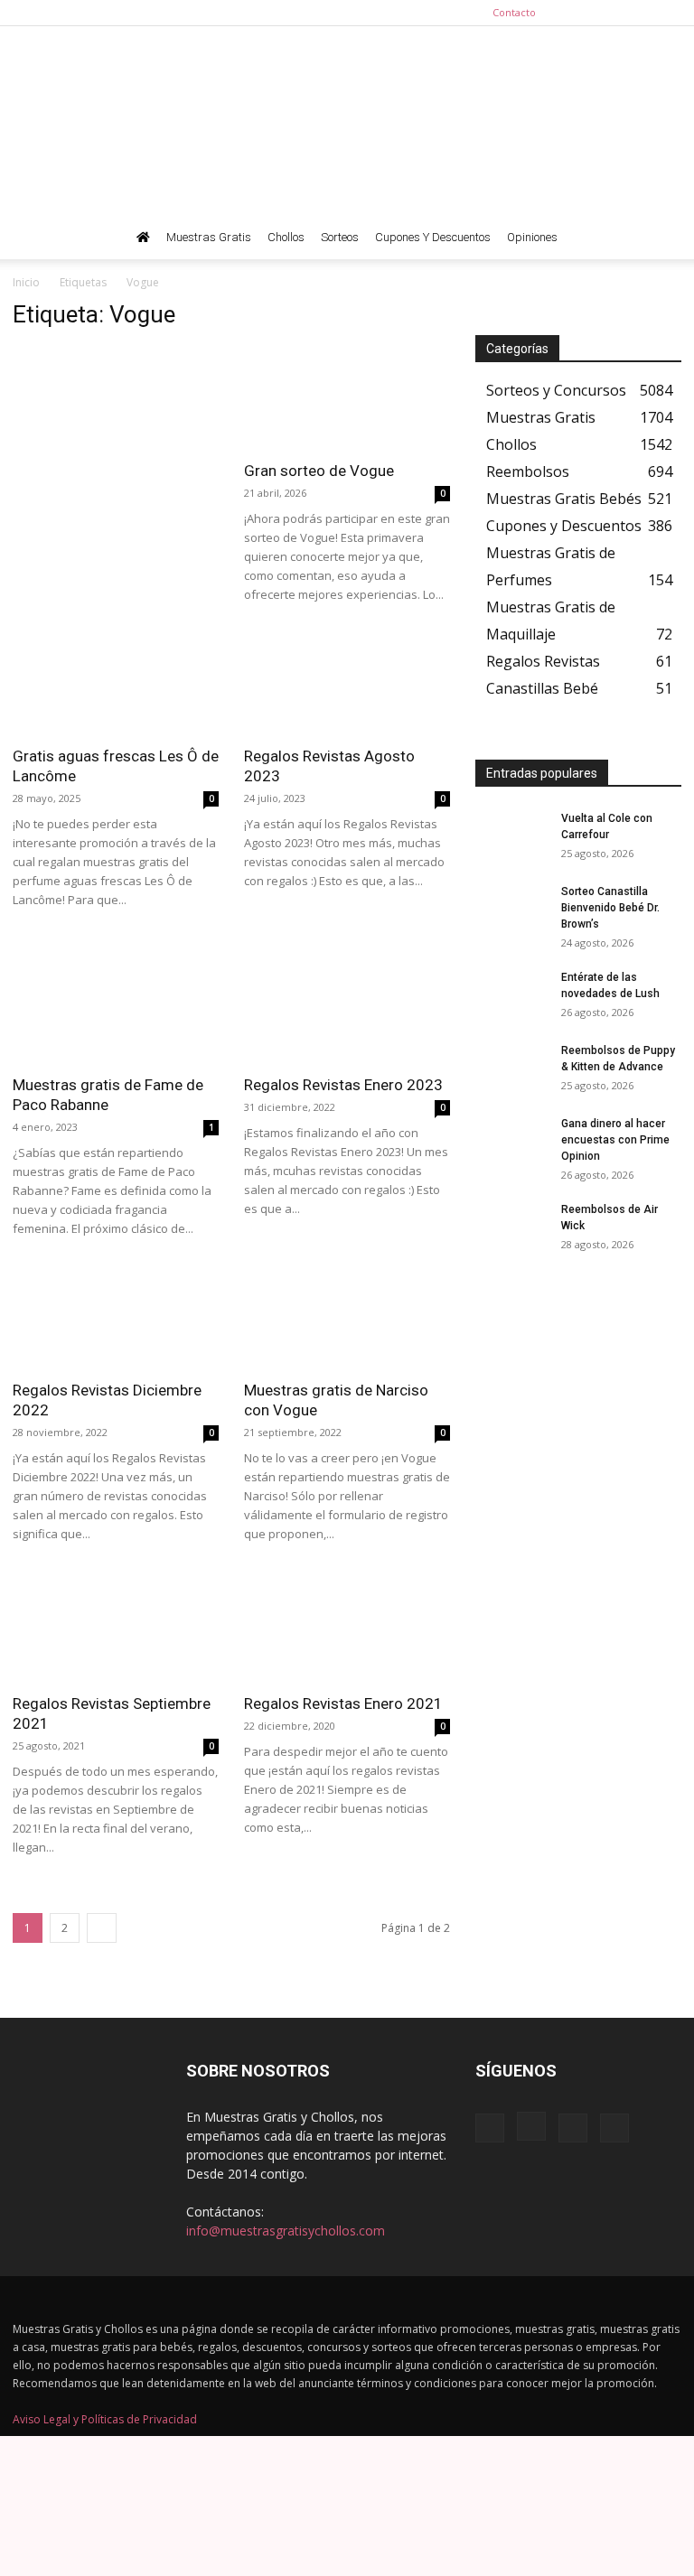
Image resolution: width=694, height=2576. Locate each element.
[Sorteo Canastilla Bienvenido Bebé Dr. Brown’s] (511, 909)
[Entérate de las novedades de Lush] (511, 994)
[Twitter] (668, 13)
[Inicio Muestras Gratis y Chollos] (143, 238)
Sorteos (340, 237)
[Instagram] (608, 13)
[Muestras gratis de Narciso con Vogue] (347, 1318)
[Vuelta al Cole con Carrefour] (511, 835)
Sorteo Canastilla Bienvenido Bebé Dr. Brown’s (610, 908)
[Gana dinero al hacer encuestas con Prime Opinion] (511, 1141)
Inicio (26, 282)
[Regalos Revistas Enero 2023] (347, 1012)
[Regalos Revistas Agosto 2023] (347, 684)
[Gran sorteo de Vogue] (347, 398)
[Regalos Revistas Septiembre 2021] (116, 1631)
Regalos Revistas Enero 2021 (343, 1703)
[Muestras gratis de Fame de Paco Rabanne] (116, 1012)
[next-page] (102, 1928)
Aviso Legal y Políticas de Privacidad (105, 2419)
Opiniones (532, 237)
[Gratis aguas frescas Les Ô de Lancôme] (116, 684)
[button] (660, 238)
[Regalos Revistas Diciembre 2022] (116, 1318)
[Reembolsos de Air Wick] (511, 1227)
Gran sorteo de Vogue (319, 471)
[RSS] (638, 13)
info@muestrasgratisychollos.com (286, 2231)
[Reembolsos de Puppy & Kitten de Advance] (511, 1068)
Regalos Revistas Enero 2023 (343, 1085)
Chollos (286, 237)
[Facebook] (578, 13)
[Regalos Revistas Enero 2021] (347, 1631)
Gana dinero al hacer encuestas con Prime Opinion (615, 1140)
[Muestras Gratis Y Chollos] (347, 121)
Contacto (514, 12)
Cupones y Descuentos (433, 237)
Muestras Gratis (209, 237)
